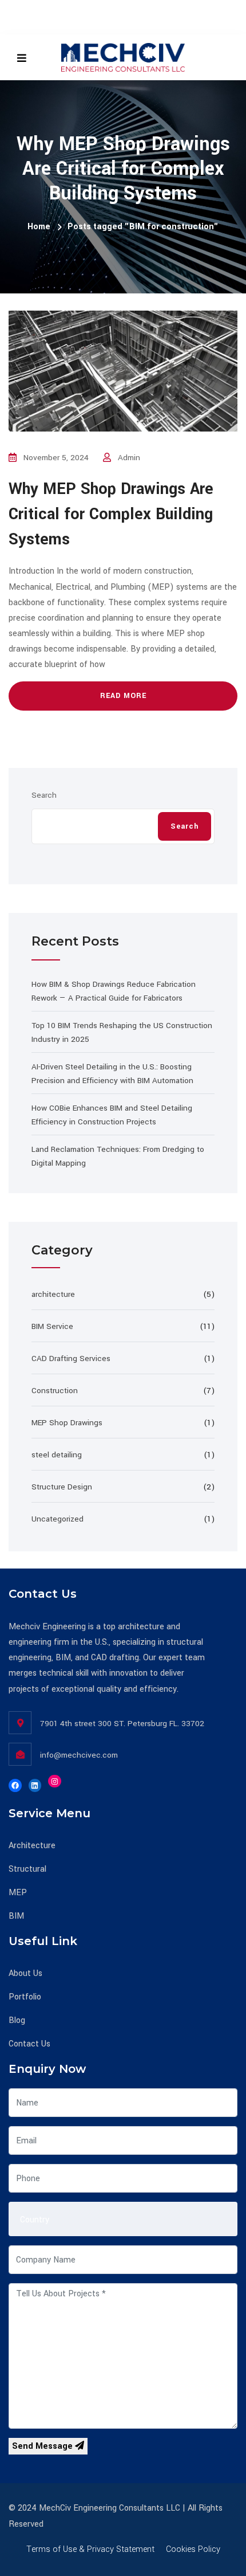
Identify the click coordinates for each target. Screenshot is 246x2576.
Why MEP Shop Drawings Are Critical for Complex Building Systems (111, 514)
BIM (16, 1916)
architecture (53, 1294)
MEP (18, 1893)
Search (44, 795)
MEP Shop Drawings (67, 1423)
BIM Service (52, 1326)
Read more (123, 696)
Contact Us (29, 2044)
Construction (55, 1391)
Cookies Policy (193, 2549)
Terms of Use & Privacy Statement (90, 2549)
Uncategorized (57, 1519)
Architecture (32, 1846)
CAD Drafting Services (71, 1358)
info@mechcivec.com (79, 1755)
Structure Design (62, 1487)
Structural (27, 1869)
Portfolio (25, 1997)
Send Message (43, 2446)
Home (39, 227)
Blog (17, 2020)
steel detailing (57, 1455)
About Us (25, 1973)
